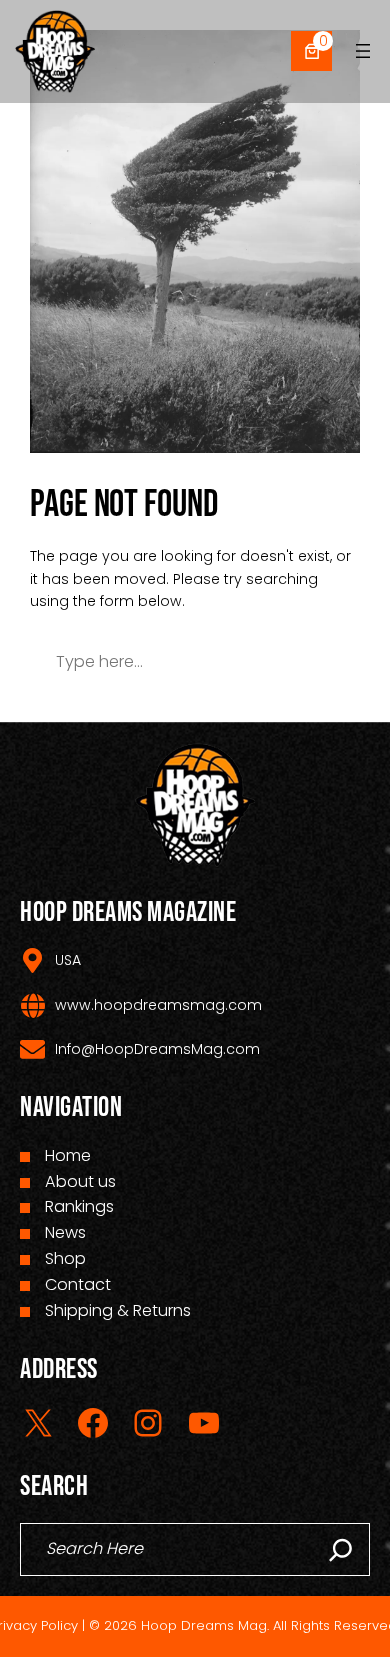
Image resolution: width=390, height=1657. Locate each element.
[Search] (341, 1550)
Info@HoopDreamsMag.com (157, 1049)
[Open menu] (363, 51)
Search (295, 661)
